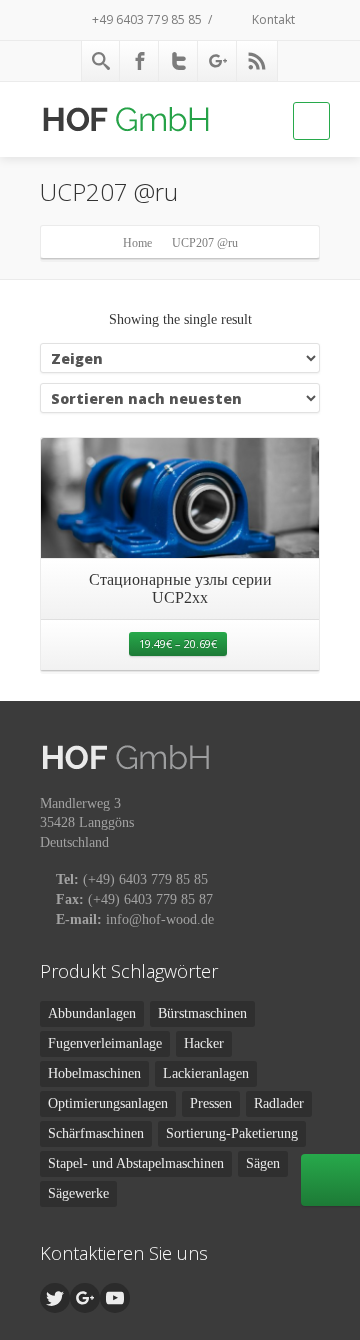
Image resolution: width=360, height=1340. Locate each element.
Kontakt (272, 19)
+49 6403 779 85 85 (145, 19)
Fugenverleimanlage (105, 1043)
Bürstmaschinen (202, 1013)
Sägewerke (78, 1193)
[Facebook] (140, 61)
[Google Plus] (218, 61)
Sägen (263, 1163)
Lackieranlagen (206, 1073)
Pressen (211, 1103)
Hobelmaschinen (94, 1073)
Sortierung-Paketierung (232, 1133)
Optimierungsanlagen (108, 1103)
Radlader (279, 1103)
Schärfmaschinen (96, 1133)
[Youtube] (115, 1298)
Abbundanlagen (92, 1013)
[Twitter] (179, 61)
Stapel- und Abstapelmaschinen (136, 1163)
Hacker (204, 1043)
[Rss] (257, 61)
